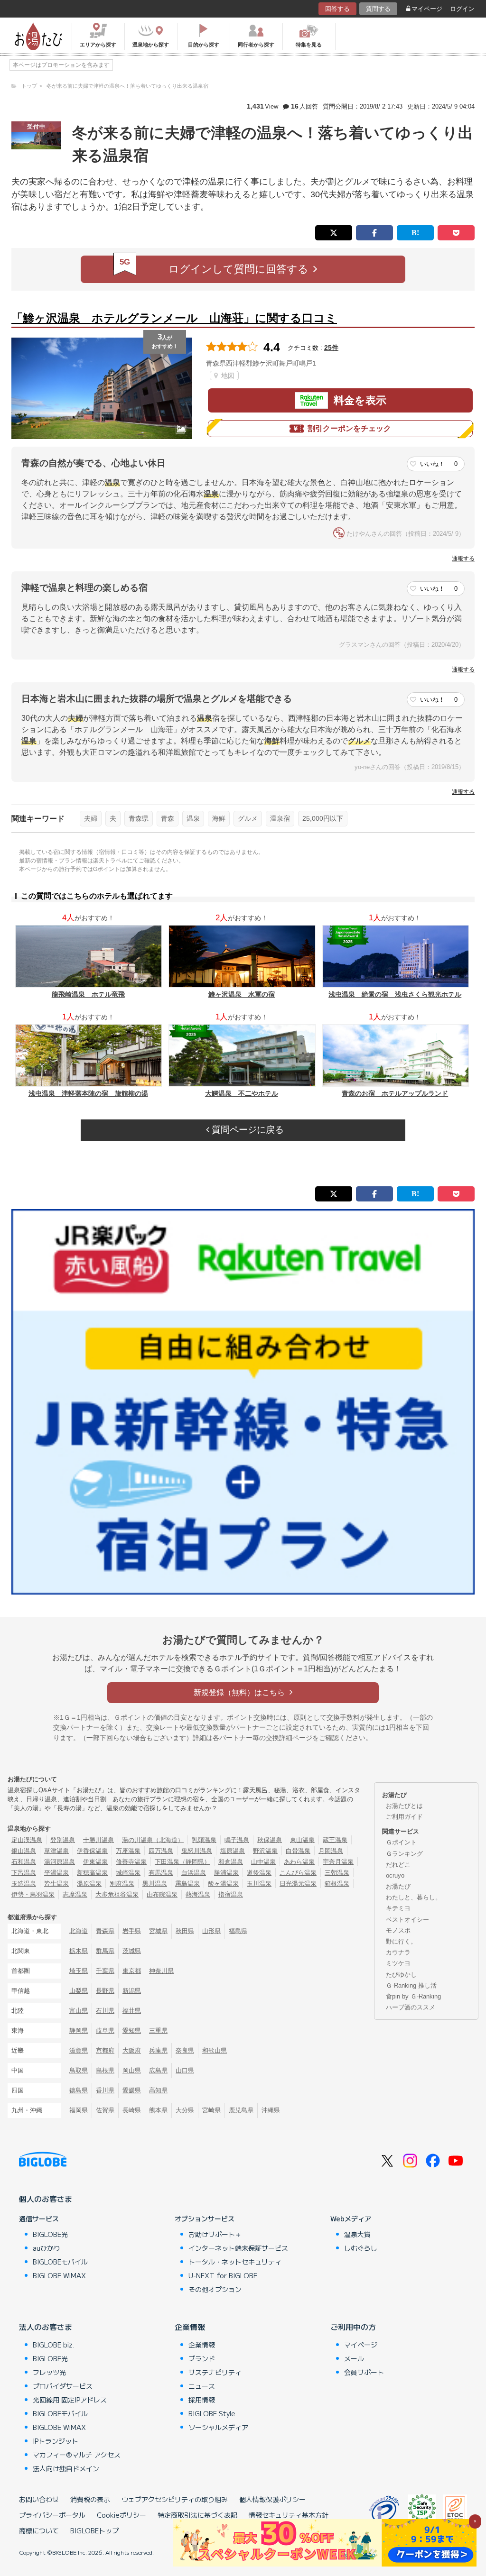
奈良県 (185, 2050)
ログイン (462, 9)
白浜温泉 (194, 1873)
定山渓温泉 (27, 1840)
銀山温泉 (24, 1851)
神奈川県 (161, 1971)
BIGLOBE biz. (54, 2345)
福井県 (132, 2011)
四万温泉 (161, 1851)
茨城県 (132, 1951)
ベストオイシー (407, 1920)
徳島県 (79, 2090)
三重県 (158, 2031)
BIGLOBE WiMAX (59, 2275)
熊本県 (158, 2110)
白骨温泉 (298, 1851)
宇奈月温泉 (338, 1862)
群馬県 (105, 1951)
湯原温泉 (89, 1884)
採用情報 (202, 2400)
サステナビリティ (215, 2372)
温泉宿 (280, 818)
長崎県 (132, 2110)
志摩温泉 (75, 1894)
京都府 (105, 2050)
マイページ (427, 9)
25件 (331, 348)
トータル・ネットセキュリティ (235, 2262)
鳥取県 (79, 2070)
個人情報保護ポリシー (272, 2499)
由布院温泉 (162, 1894)
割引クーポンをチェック (349, 428)
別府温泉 (122, 1884)
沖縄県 (271, 2110)
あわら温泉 (299, 1862)
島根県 (105, 2070)
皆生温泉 (56, 1884)
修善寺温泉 (131, 1862)
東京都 (132, 1971)
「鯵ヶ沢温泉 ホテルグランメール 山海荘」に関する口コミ (174, 318)
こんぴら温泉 (298, 1873)
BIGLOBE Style (212, 2413)
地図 (227, 376)
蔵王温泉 (335, 1840)
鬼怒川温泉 (197, 1851)
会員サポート (364, 2372)
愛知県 (132, 2031)
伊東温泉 (95, 1862)
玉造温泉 (24, 1884)
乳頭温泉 (204, 1840)
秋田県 (185, 1931)
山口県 (185, 2070)
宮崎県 (211, 2110)
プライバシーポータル (52, 2515)
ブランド (202, 2358)
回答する (337, 9)
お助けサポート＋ (215, 2234)
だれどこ (398, 1865)
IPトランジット (56, 2441)
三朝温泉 (337, 1873)
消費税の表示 (90, 2499)
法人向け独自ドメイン (66, 2468)
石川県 (105, 2011)
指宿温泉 (231, 1894)
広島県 (158, 2070)
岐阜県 (105, 2031)
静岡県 (79, 2031)
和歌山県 (215, 2050)
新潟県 (132, 1991)
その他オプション (215, 2289)
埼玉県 (79, 1971)
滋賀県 (79, 2050)
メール (354, 2358)
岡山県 (132, 2070)
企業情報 (190, 2327)
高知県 (158, 2090)
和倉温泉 (231, 1862)
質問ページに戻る (247, 1130)
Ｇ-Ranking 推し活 (411, 1985)
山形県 (211, 1931)
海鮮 (219, 818)
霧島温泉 (187, 1884)
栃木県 (79, 1951)
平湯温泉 (56, 1873)
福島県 (238, 1931)
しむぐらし (361, 2248)
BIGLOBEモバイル (60, 2262)
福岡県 (79, 2110)
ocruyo (395, 1875)
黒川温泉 (155, 1884)
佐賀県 (105, 2110)
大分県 (185, 2110)
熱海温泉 (198, 1894)
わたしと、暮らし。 (414, 1897)
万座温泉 (128, 1851)
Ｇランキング (404, 1854)
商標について (39, 2530)
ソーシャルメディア (218, 2427)
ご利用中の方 (353, 2327)
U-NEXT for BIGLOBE (223, 2275)
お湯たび (398, 1886)
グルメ (248, 818)
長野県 (105, 1991)
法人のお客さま (46, 2327)
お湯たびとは (404, 1806)
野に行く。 (401, 1941)
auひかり (47, 2248)
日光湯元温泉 (298, 1884)
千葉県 (105, 1971)
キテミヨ (398, 1908)
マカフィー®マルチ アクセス (77, 2455)
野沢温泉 (265, 1851)
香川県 (105, 2090)
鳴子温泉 (237, 1840)
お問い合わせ (39, 2499)
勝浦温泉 (226, 1873)
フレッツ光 (49, 2372)
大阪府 (132, 2050)
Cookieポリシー (121, 2515)
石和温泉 (24, 1862)
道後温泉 (259, 1873)
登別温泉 (63, 1840)
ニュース (202, 2386)
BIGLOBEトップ (94, 2530)
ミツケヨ (398, 1963)
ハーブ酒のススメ (411, 2007)
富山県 (79, 2011)
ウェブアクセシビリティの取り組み (175, 2499)
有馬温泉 (161, 1873)
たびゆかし (401, 1975)
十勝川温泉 (98, 1840)
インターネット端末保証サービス (238, 2248)
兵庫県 (158, 2050)
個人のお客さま (46, 2199)
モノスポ (398, 1930)
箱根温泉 (337, 1884)
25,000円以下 (323, 818)
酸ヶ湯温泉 (223, 1884)
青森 (168, 818)
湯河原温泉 (60, 1862)
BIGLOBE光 (50, 2234)
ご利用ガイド (404, 1817)
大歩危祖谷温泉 (117, 1894)
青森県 (139, 818)
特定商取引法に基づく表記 (197, 2515)
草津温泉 (56, 1851)
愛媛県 (132, 2090)
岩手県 (132, 1931)
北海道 (79, 1931)
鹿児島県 (241, 2110)
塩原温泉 (233, 1851)
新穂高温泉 (92, 1873)
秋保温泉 (270, 1840)
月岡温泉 (331, 1851)
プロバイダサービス (63, 2386)
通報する (463, 559)
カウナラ (398, 1952)
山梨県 (79, 1991)
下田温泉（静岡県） (182, 1862)
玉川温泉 (259, 1884)
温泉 (193, 818)
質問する (378, 9)
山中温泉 (263, 1862)
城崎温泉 (128, 1873)
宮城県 (158, 1931)
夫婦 (91, 818)
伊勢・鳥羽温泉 (33, 1894)
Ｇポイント (401, 1842)
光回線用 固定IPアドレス (70, 2400)
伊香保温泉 (92, 1851)
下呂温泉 (24, 1873)
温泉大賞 (357, 2234)
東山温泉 (302, 1840)
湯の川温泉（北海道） (153, 1840)
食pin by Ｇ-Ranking (413, 1996)
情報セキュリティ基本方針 (289, 2515)
